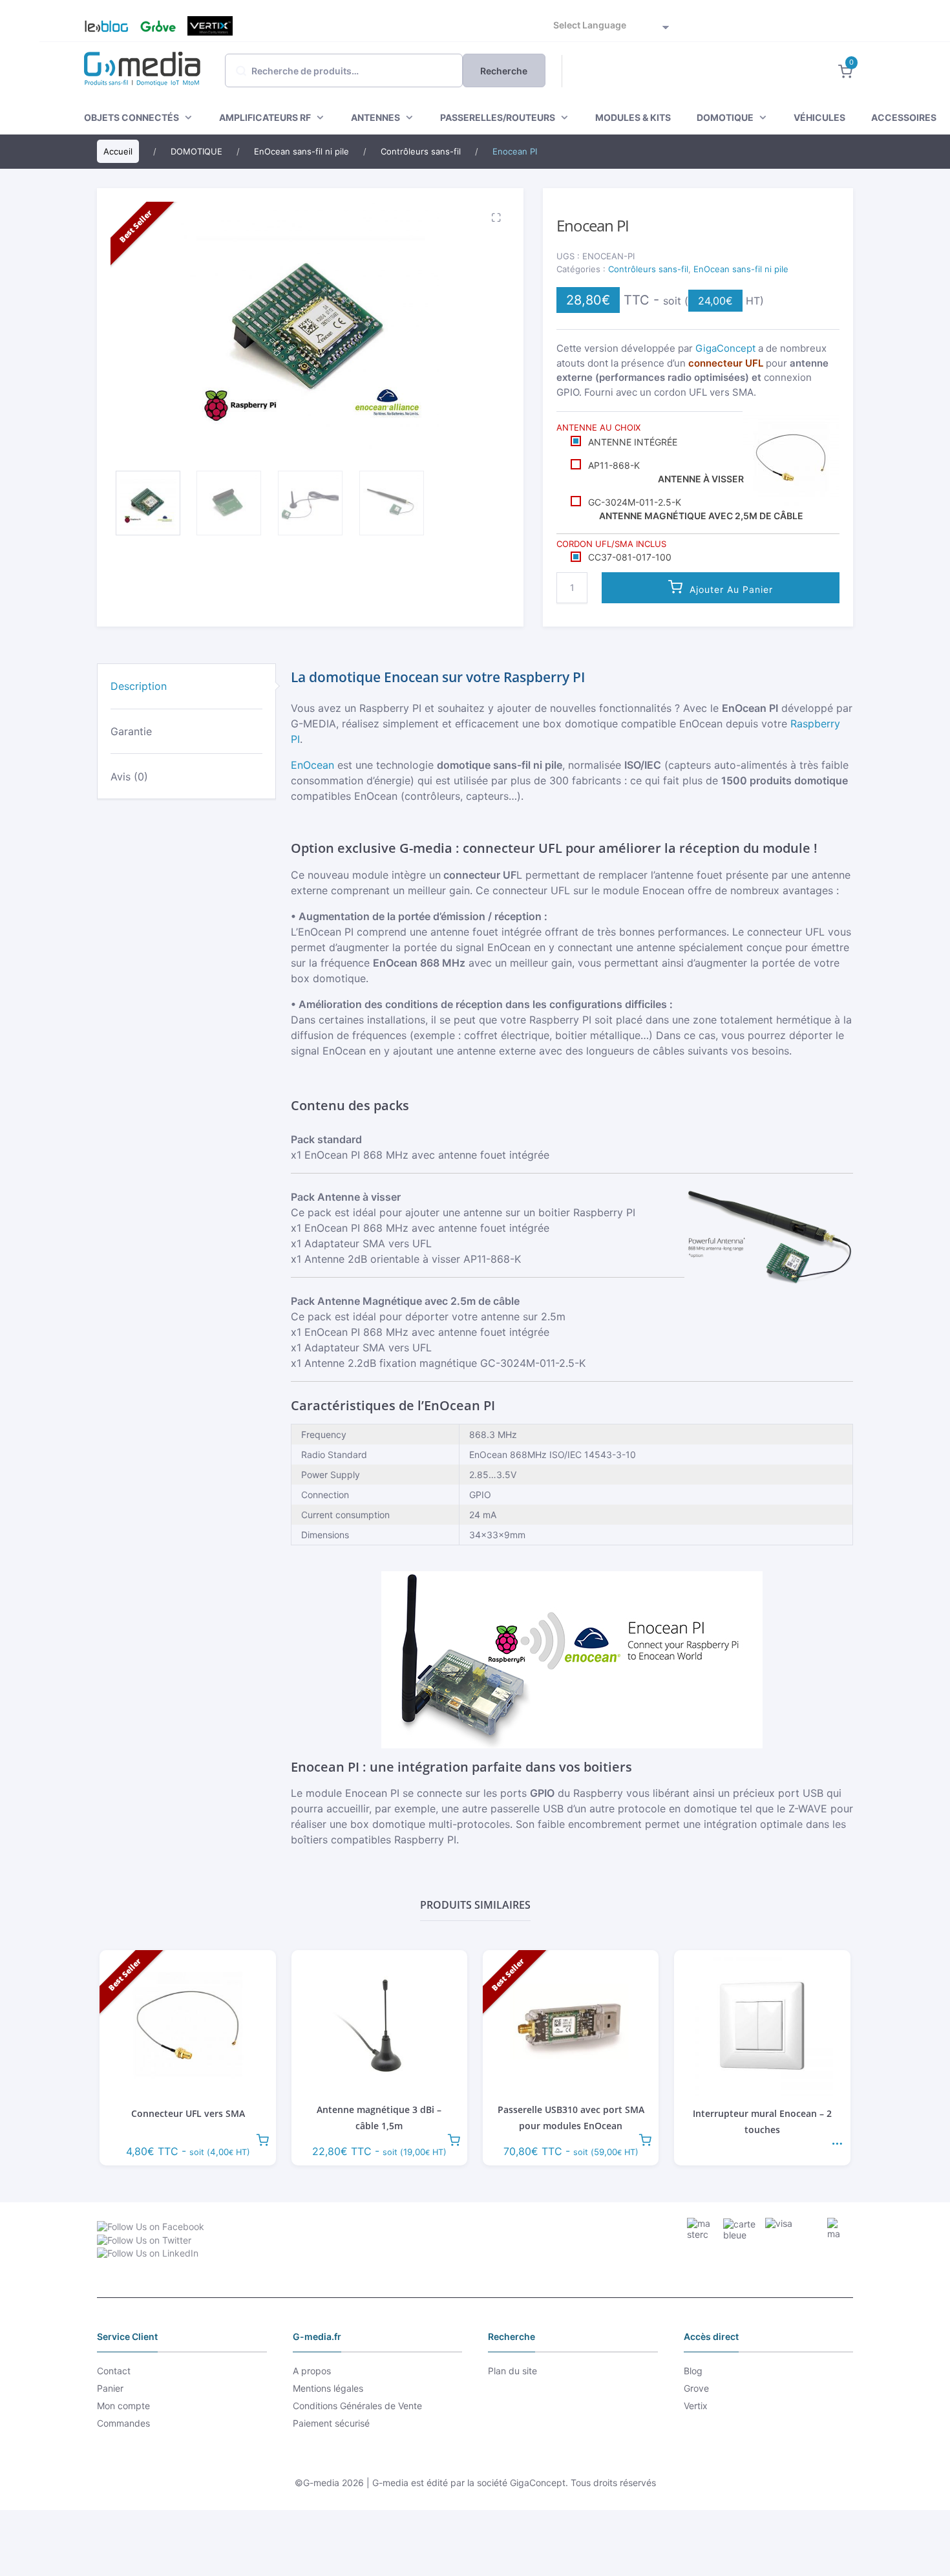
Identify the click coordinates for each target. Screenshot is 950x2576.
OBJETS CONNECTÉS (132, 117)
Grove (158, 26)
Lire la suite (837, 2139)
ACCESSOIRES (904, 117)
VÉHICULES (819, 117)
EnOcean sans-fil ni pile (741, 269)
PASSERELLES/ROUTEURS (498, 117)
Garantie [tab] (131, 731)
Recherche (504, 71)
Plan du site (512, 2371)
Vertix (210, 26)
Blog (101, 26)
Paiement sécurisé (331, 2423)
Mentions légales (328, 2388)
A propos (312, 2371)
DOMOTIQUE (725, 117)
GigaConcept (725, 348)
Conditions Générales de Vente (357, 2406)
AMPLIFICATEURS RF (265, 117)
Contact (114, 2371)
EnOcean (312, 765)
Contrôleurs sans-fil (648, 269)
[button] (494, 217)
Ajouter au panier (731, 589)
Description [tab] (139, 686)
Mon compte (123, 2406)
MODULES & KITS (633, 117)
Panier (110, 2388)
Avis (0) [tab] (129, 777)
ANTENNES (375, 117)
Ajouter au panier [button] (262, 2139)
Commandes (123, 2423)
